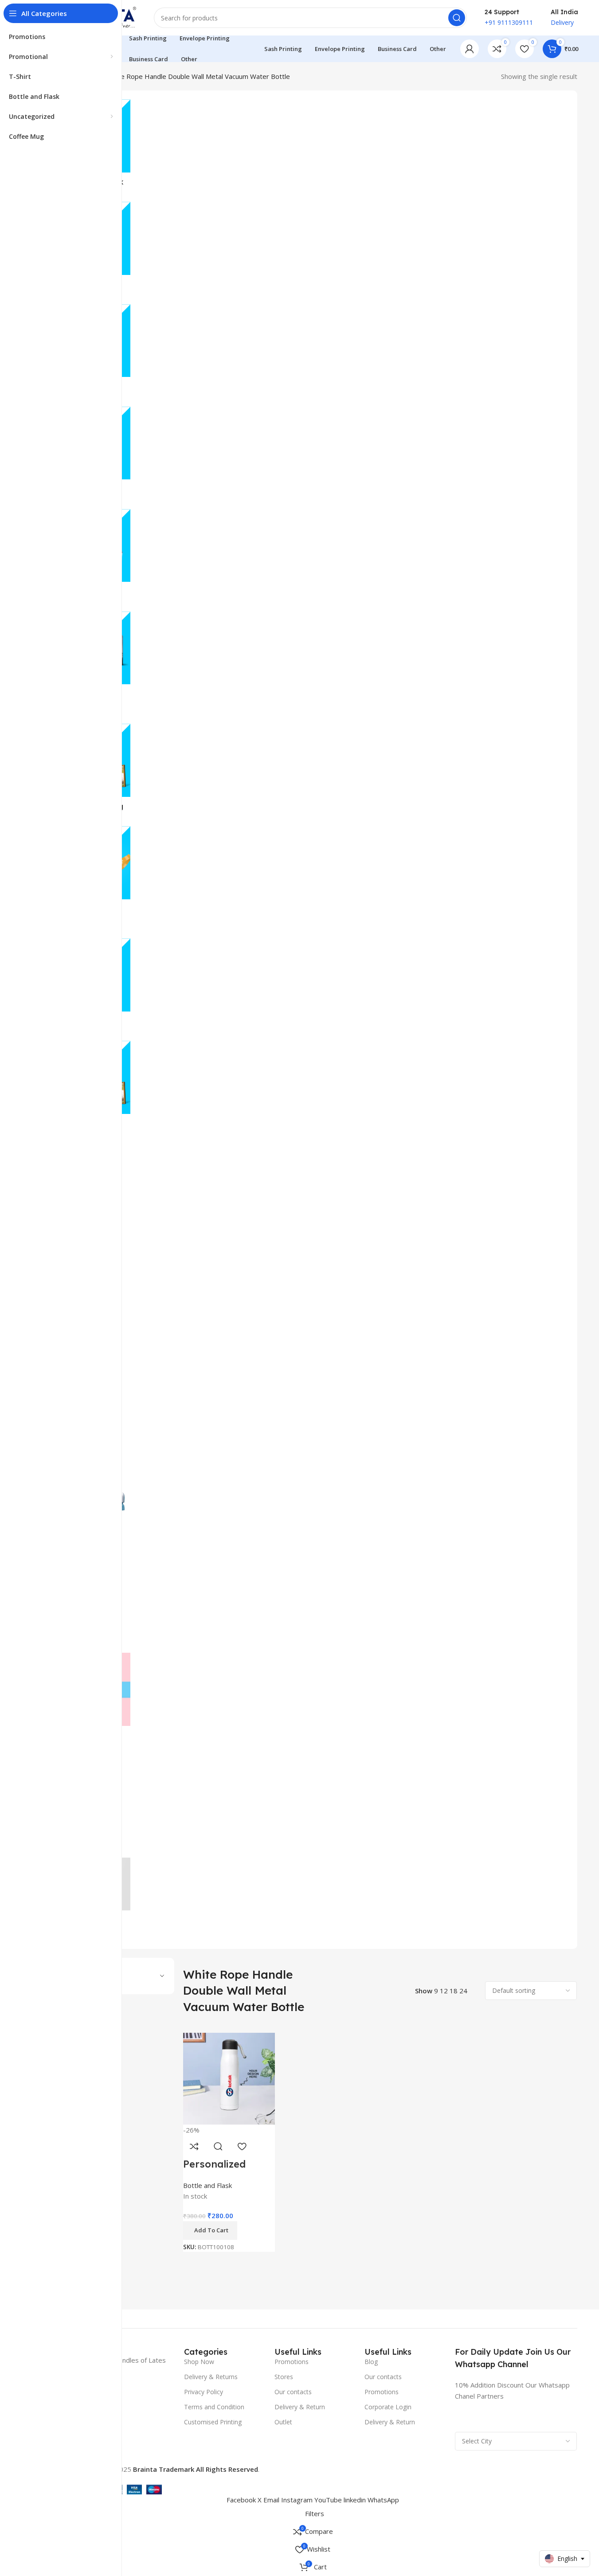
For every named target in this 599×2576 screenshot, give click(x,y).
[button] (210, 2231)
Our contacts (293, 2392)
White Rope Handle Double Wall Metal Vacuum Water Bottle (198, 76)
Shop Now (199, 2362)
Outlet (283, 2422)
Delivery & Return (300, 2407)
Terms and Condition (214, 2407)
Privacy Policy (204, 2392)
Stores (284, 2377)
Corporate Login (388, 2407)
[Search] (457, 18)
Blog (371, 2362)
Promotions (292, 2362)
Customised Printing (213, 2422)
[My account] (470, 49)
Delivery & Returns (211, 2377)
